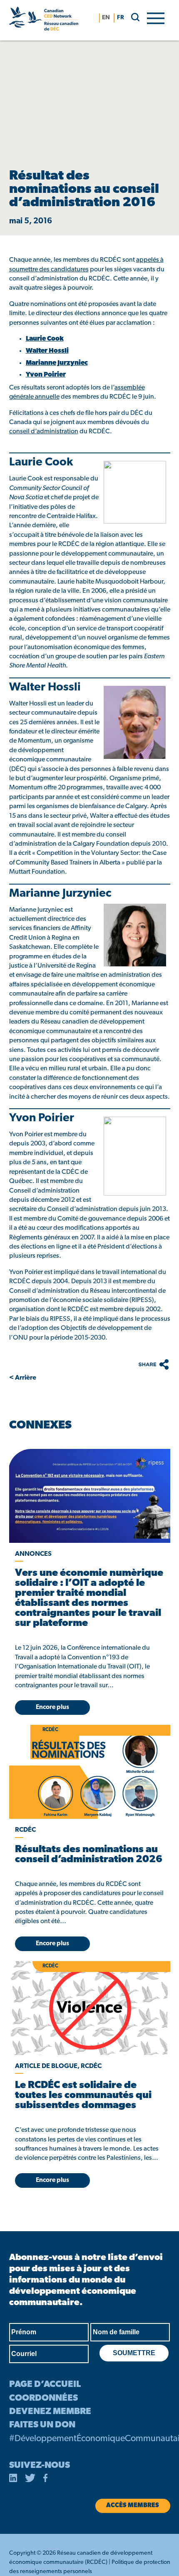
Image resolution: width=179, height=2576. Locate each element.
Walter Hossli (47, 351)
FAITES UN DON (42, 2425)
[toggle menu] (156, 18)
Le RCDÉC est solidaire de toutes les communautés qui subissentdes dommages (83, 2096)
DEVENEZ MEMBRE (50, 2412)
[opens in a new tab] (90, 1496)
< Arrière (23, 1378)
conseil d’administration (44, 432)
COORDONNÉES (44, 2398)
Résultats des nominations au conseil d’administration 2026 (89, 1855)
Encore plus (52, 1708)
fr (121, 18)
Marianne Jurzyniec (57, 363)
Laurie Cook (45, 339)
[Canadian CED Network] (44, 20)
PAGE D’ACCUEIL (45, 2385)
